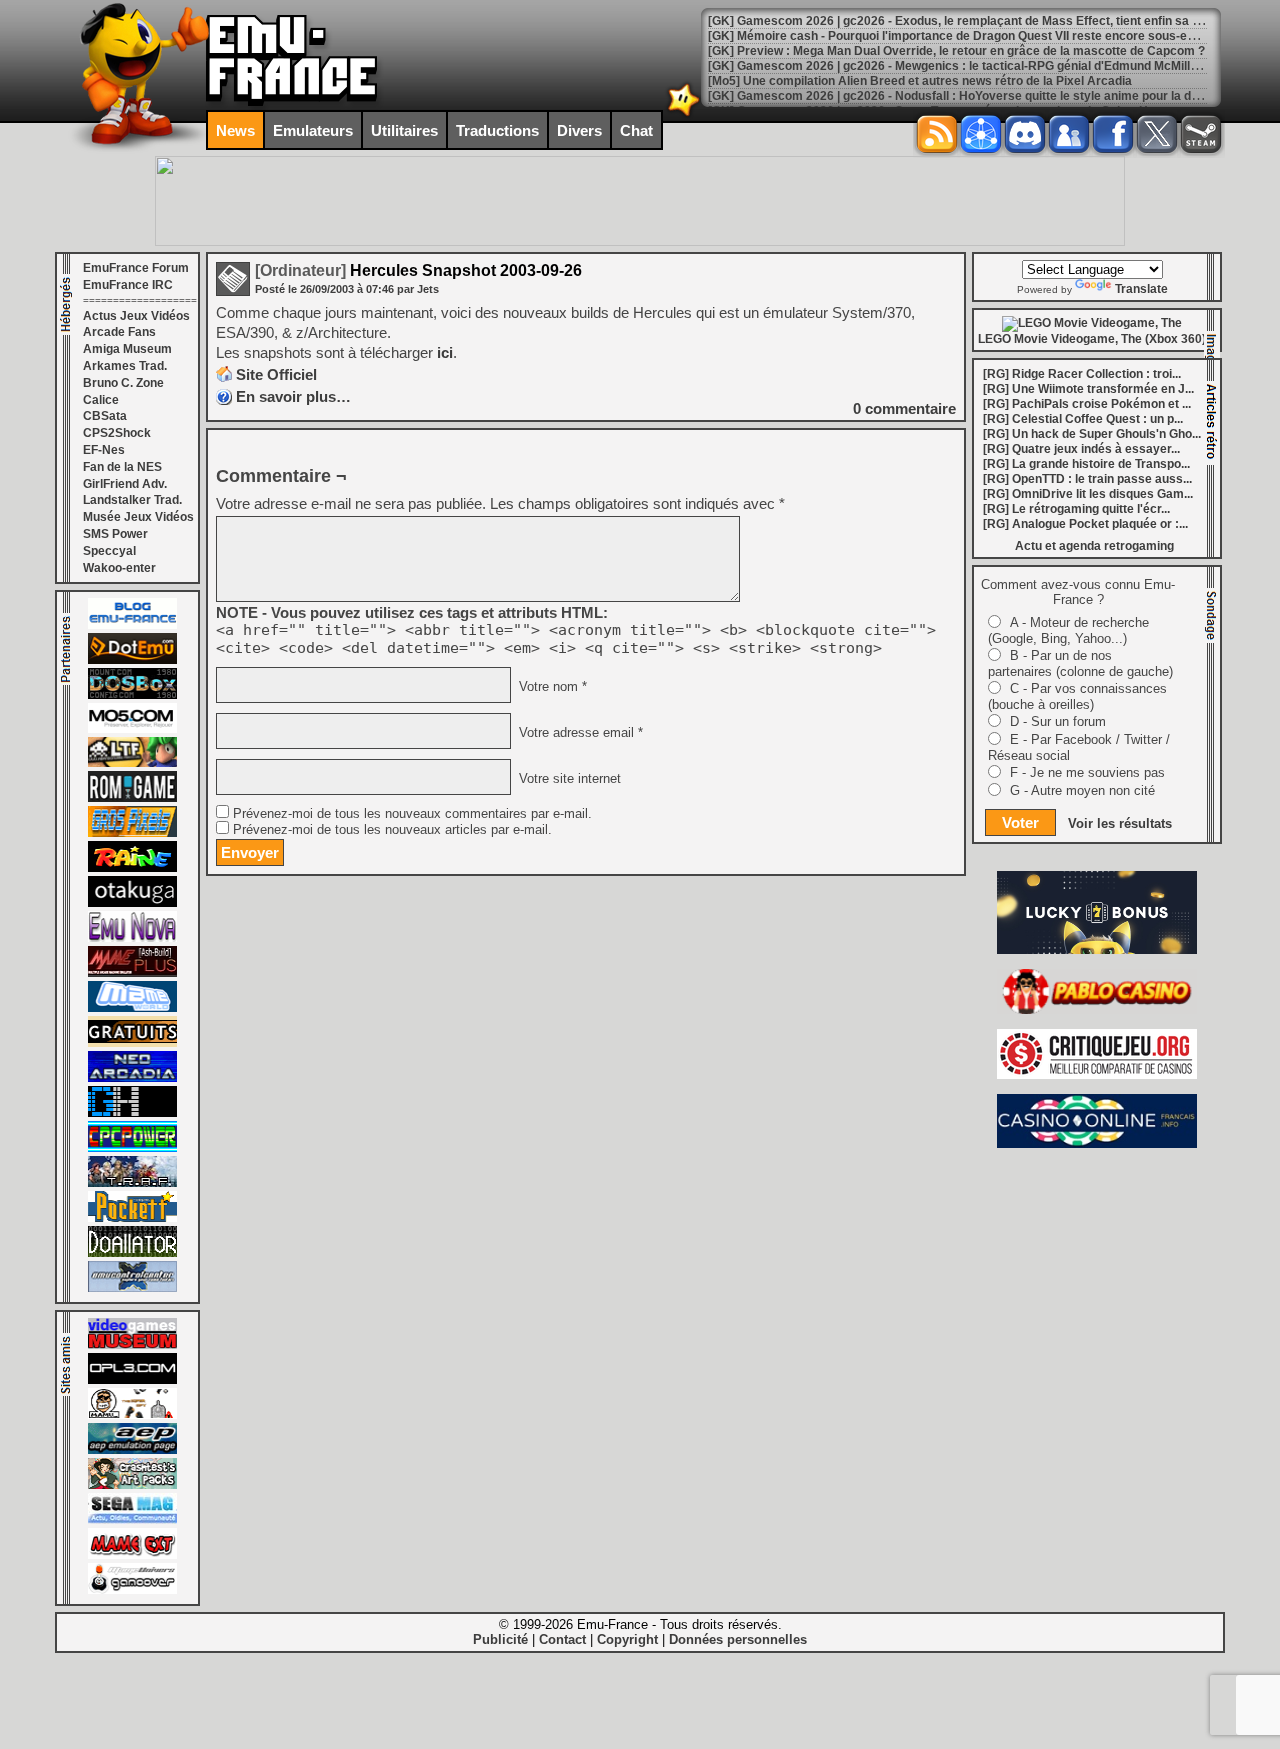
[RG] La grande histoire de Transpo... (1086, 464)
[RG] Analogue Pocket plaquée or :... (1085, 524)
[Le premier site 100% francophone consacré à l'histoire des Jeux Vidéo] (132, 833)
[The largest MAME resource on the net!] (132, 1008)
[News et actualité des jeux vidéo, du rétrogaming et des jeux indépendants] (132, 798)
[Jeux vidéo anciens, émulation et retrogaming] (132, 938)
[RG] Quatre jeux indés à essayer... (1081, 449)
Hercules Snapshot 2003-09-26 (418, 270)
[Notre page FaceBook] (1113, 134)
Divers (579, 130)
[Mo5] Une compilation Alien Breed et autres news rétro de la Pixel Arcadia (920, 81)
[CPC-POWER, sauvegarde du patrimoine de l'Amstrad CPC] (132, 1148)
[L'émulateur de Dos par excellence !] (132, 695)
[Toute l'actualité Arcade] (132, 1078)
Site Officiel (276, 374)
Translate (1141, 289)
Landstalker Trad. (132, 500)
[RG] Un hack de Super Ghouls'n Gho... (1092, 434)
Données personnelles (738, 1639)
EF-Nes (104, 450)
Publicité (500, 1639)
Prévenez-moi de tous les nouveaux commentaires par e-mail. (412, 814)
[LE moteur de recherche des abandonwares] (132, 1043)
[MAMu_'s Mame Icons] (132, 1415)
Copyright (627, 1639)
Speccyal (109, 551)
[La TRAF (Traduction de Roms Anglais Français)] (132, 1183)
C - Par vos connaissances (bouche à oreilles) (1077, 696)
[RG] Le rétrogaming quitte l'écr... (1076, 509)
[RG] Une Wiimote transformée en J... (1088, 389)
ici (445, 352)
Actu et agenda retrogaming (1094, 546)
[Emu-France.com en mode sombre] (684, 114)
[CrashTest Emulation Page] (132, 1485)
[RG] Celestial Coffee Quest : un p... (1083, 419)
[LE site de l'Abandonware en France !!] (132, 763)
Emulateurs (313, 130)
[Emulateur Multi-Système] (132, 1253)
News (235, 130)
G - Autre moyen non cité (1082, 790)
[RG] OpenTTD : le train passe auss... (1087, 479)
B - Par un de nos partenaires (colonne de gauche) (1080, 663)
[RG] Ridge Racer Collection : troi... (1082, 374)
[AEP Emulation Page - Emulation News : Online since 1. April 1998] (132, 1450)
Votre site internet (568, 779)
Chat (636, 130)
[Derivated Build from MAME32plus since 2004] (132, 973)
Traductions (497, 130)
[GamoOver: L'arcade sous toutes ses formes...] (132, 1590)
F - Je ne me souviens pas (1087, 772)
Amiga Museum (127, 349)
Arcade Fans (119, 332)
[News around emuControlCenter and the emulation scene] (132, 1288)
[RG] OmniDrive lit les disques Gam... (1088, 494)
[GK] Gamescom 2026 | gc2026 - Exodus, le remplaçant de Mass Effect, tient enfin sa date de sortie (989, 21)
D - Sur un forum (1058, 721)
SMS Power (115, 534)
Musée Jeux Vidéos (138, 517)
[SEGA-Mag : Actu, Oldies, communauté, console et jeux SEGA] (132, 1520)
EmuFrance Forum (136, 268)
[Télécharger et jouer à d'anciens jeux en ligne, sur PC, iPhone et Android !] (132, 660)
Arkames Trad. (125, 366)
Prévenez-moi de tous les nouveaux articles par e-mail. (392, 830)
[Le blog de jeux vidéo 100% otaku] (132, 903)
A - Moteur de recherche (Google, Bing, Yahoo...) (1068, 630)
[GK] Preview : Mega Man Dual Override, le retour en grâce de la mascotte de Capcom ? (956, 51)
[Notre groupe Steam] (1201, 134)
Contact (562, 1639)
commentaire (904, 408)
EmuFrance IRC (128, 285)
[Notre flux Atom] (981, 134)
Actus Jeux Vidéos (136, 316)
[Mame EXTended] (132, 1555)
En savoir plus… (293, 396)
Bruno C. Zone (123, 383)
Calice (101, 400)
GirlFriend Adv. (125, 484)
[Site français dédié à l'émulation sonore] (132, 1380)
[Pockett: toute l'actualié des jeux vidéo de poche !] (132, 1218)
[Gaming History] (132, 1113)
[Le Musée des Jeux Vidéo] (132, 1345)
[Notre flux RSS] (937, 134)
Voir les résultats (1120, 823)
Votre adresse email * (579, 733)
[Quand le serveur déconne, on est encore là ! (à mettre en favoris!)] (132, 625)
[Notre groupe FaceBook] (1069, 134)
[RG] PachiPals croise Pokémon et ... (1087, 404)
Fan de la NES (122, 467)
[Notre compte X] (1157, 134)
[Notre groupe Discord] (1025, 134)
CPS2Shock (117, 433)
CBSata (105, 416)
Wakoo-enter (119, 568)
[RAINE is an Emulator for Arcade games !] (132, 868)
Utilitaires (404, 130)
